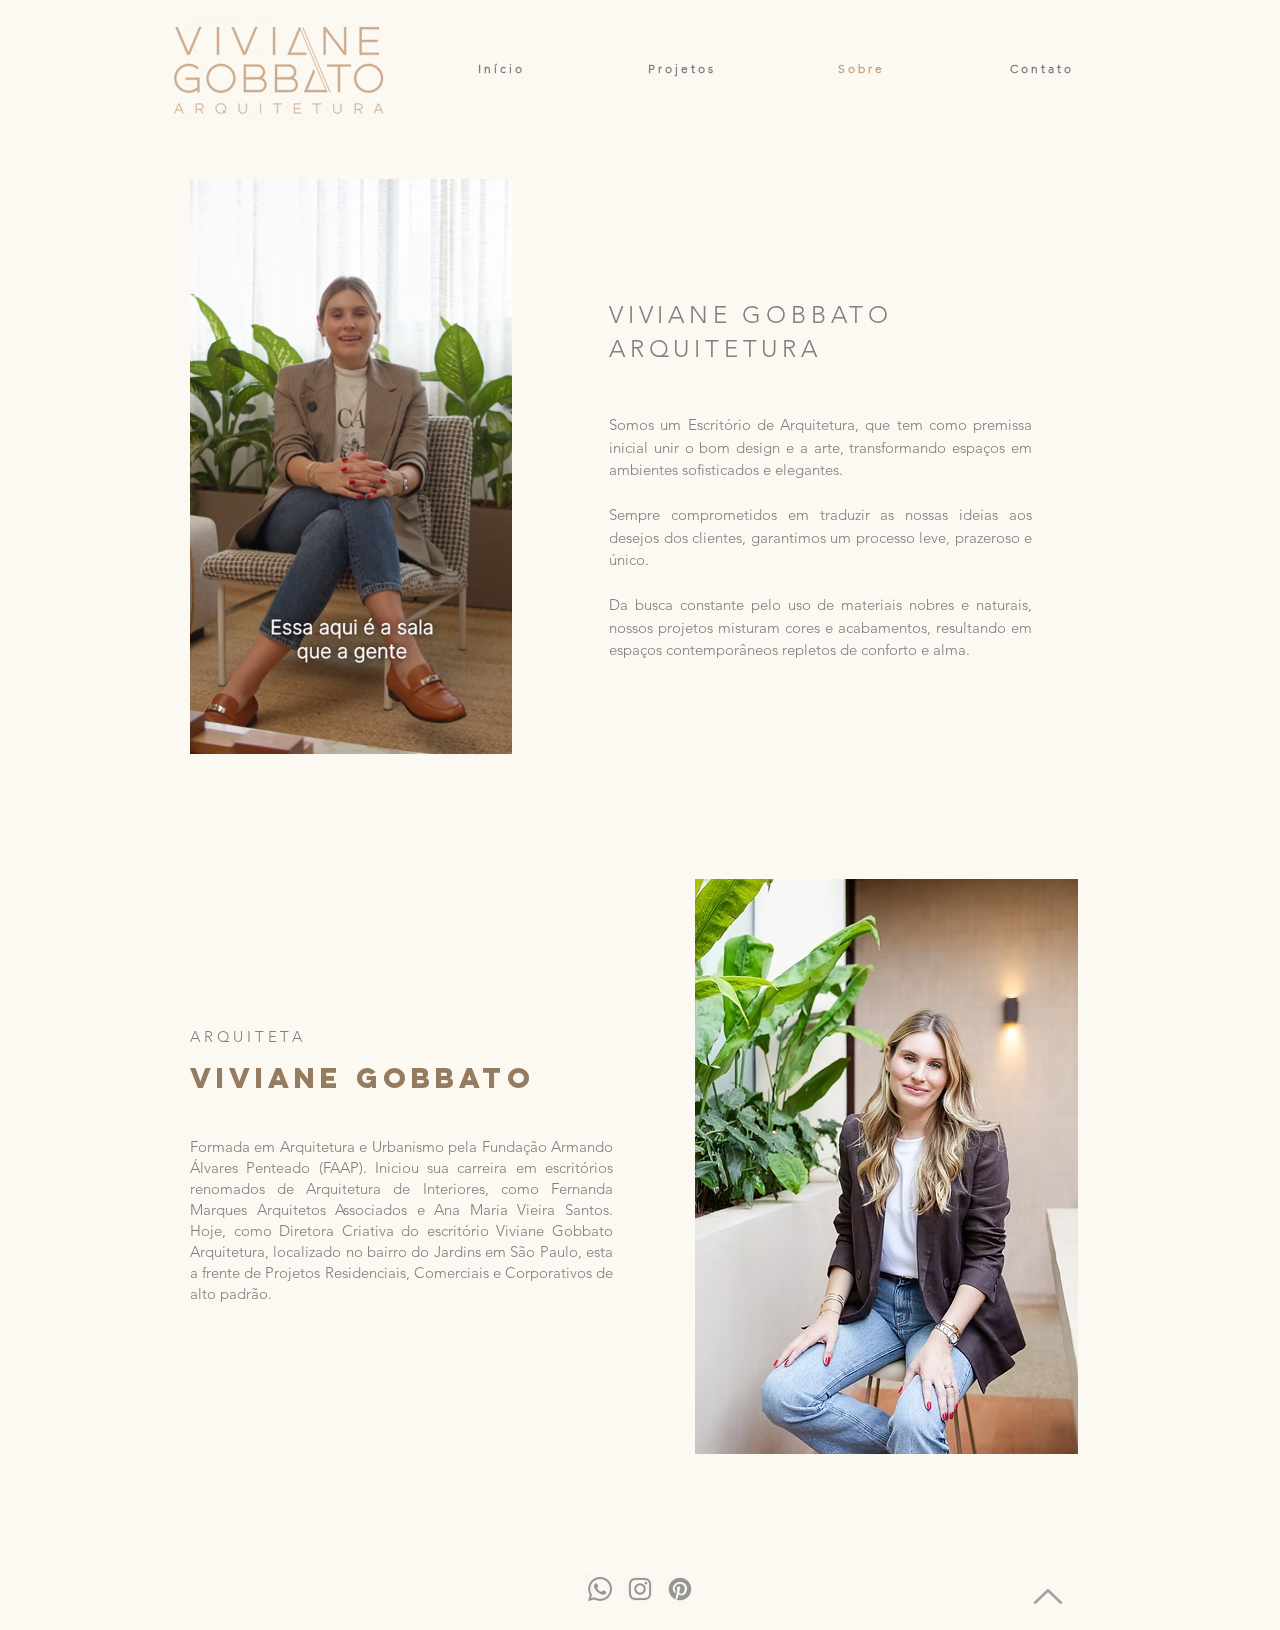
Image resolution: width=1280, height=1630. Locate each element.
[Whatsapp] (600, 1589)
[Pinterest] (680, 1589)
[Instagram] (640, 1589)
